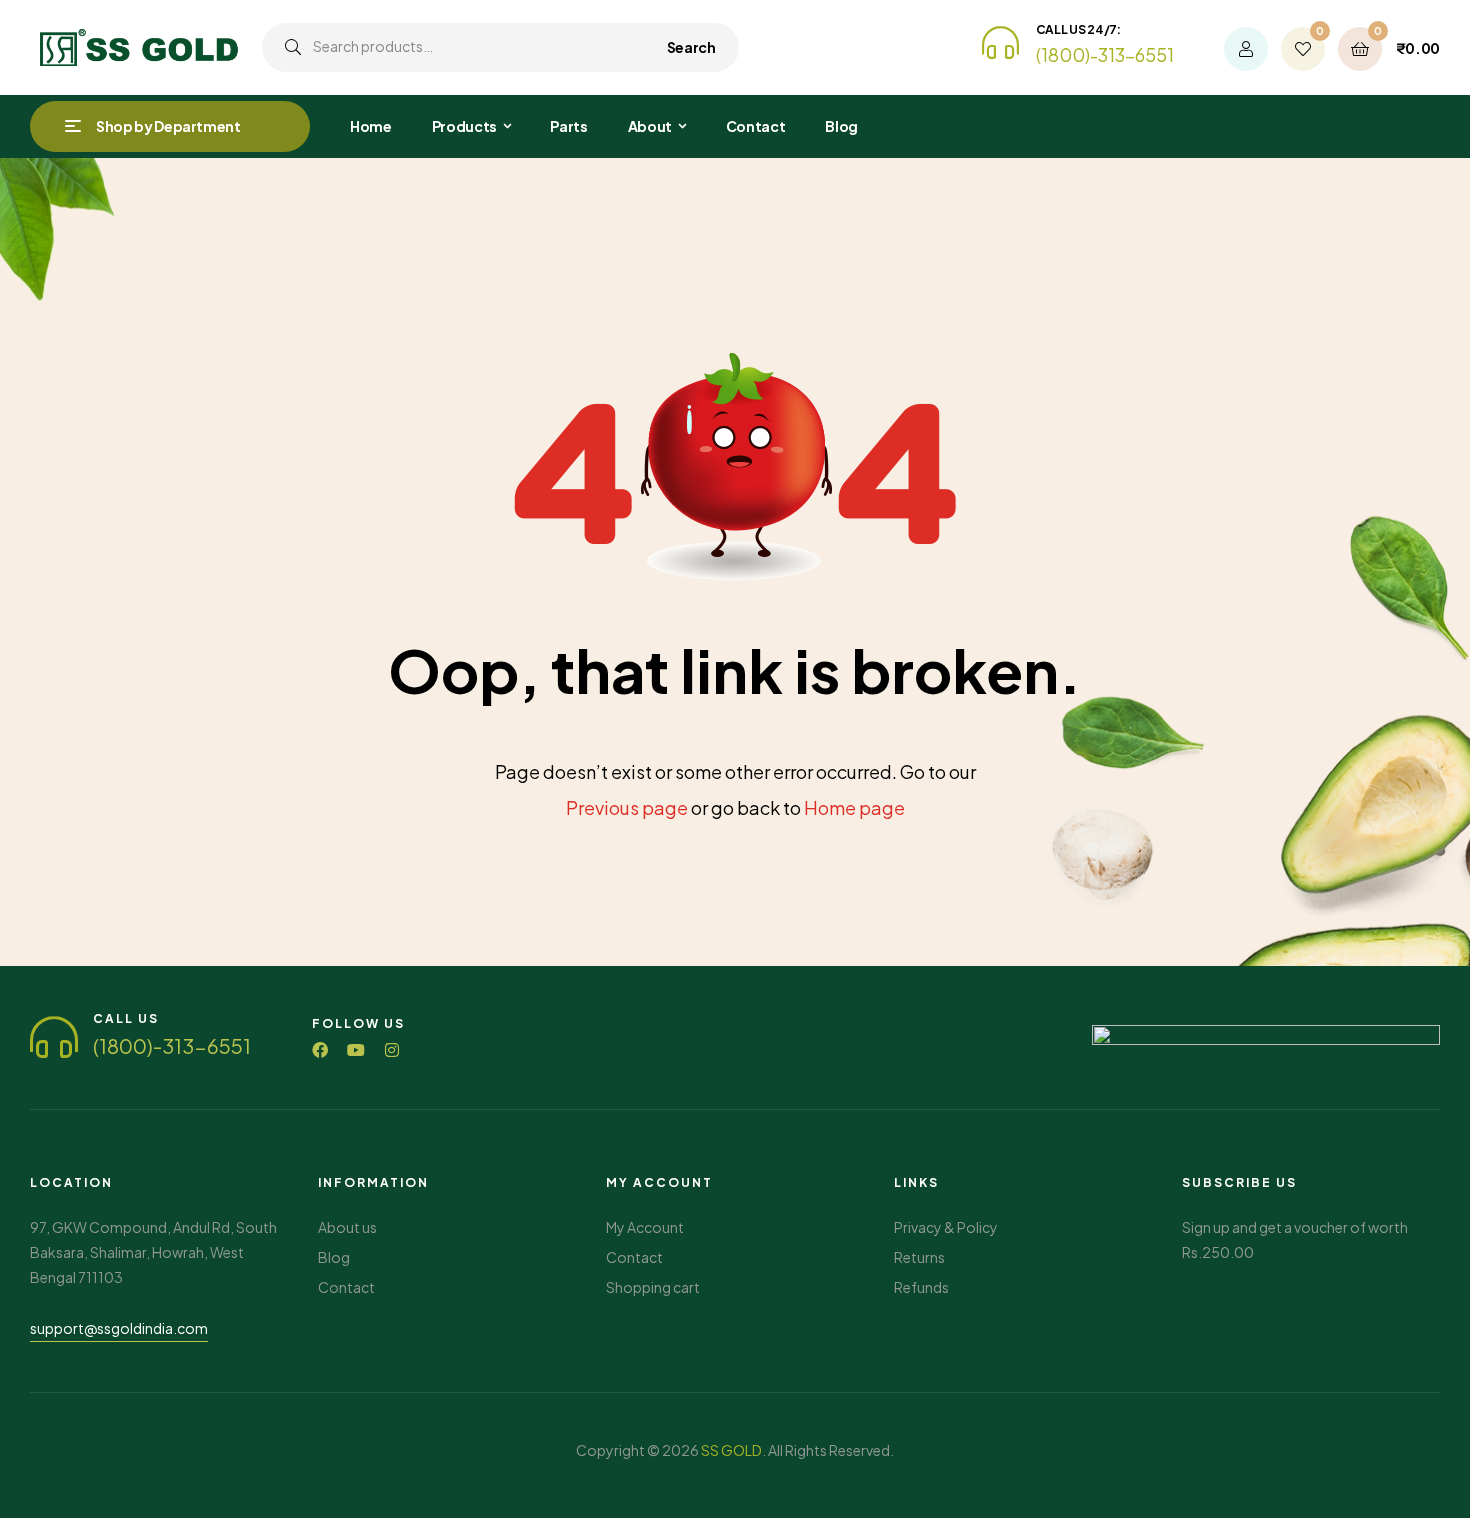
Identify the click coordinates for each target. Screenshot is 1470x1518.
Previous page (627, 807)
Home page (854, 807)
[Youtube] (356, 1050)
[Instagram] (392, 1050)
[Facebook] (320, 1050)
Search (691, 47)
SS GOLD (731, 1450)
